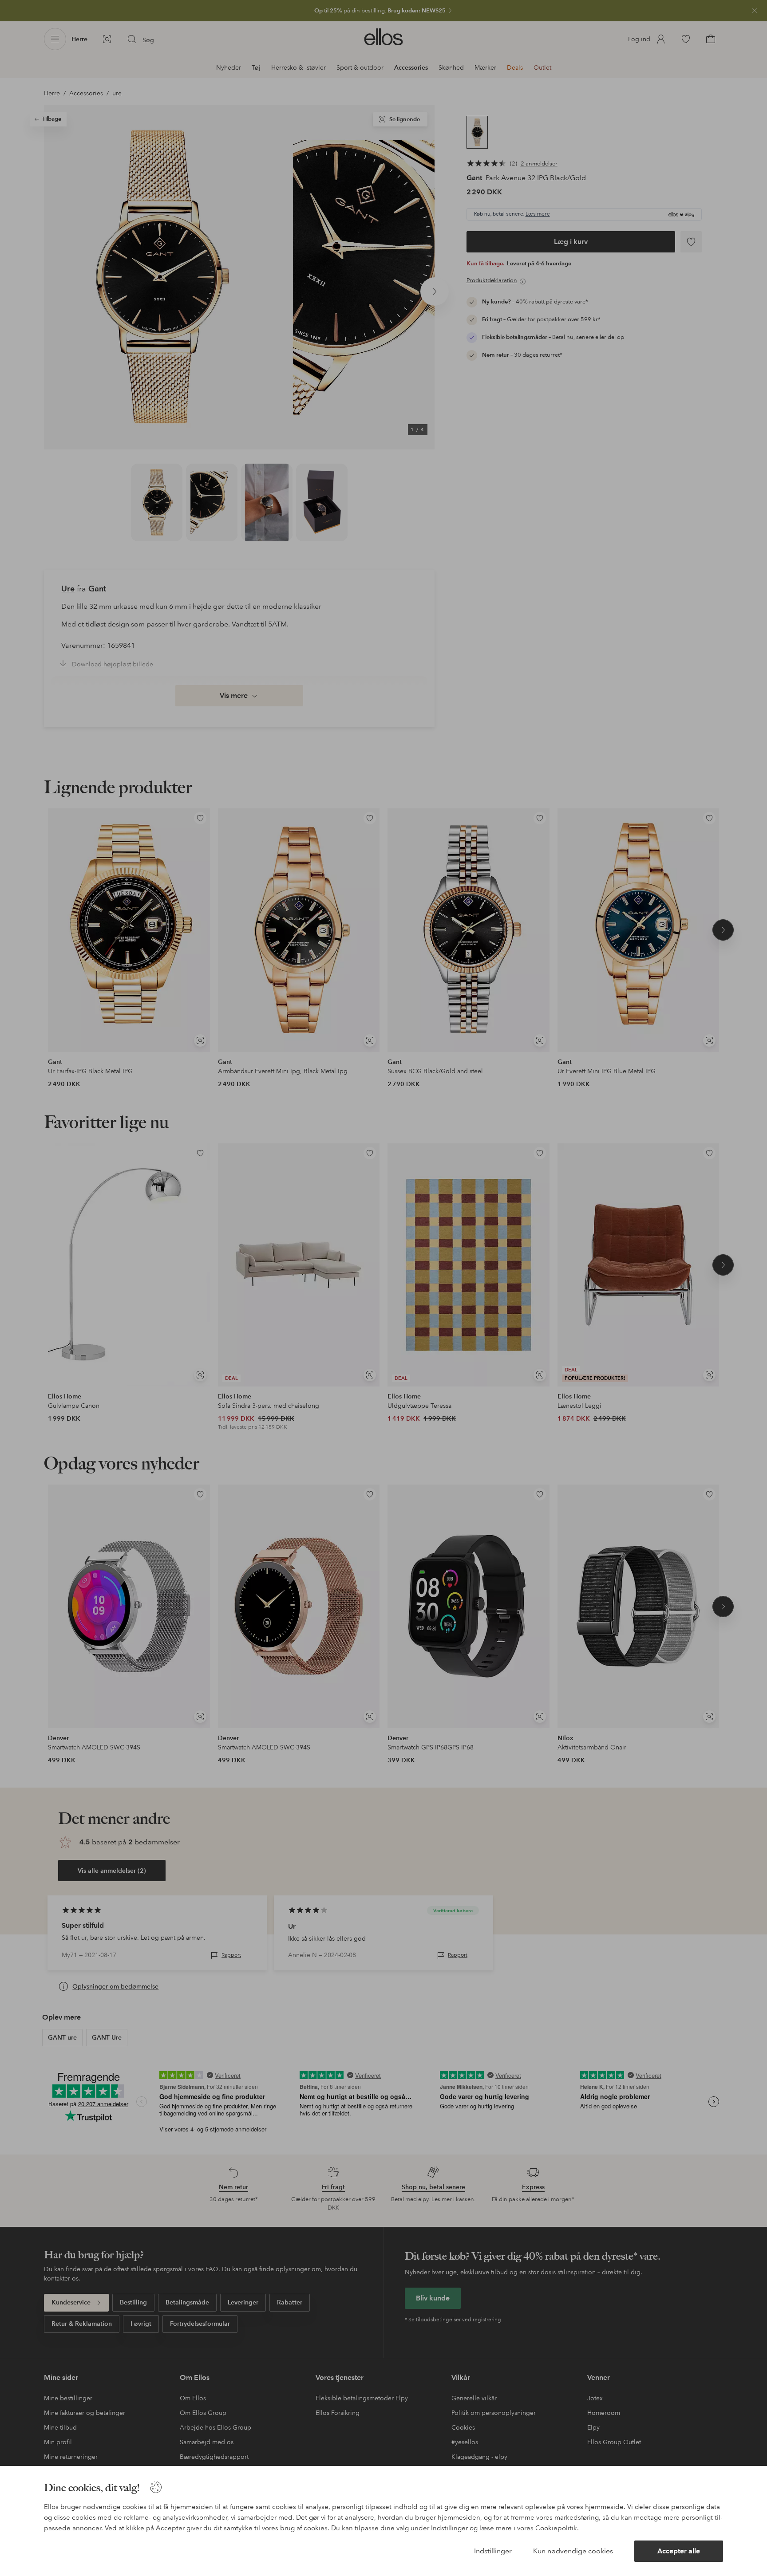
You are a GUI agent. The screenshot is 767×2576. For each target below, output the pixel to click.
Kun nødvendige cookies (573, 2551)
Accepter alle (679, 2551)
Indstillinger (493, 2551)
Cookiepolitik (556, 2528)
